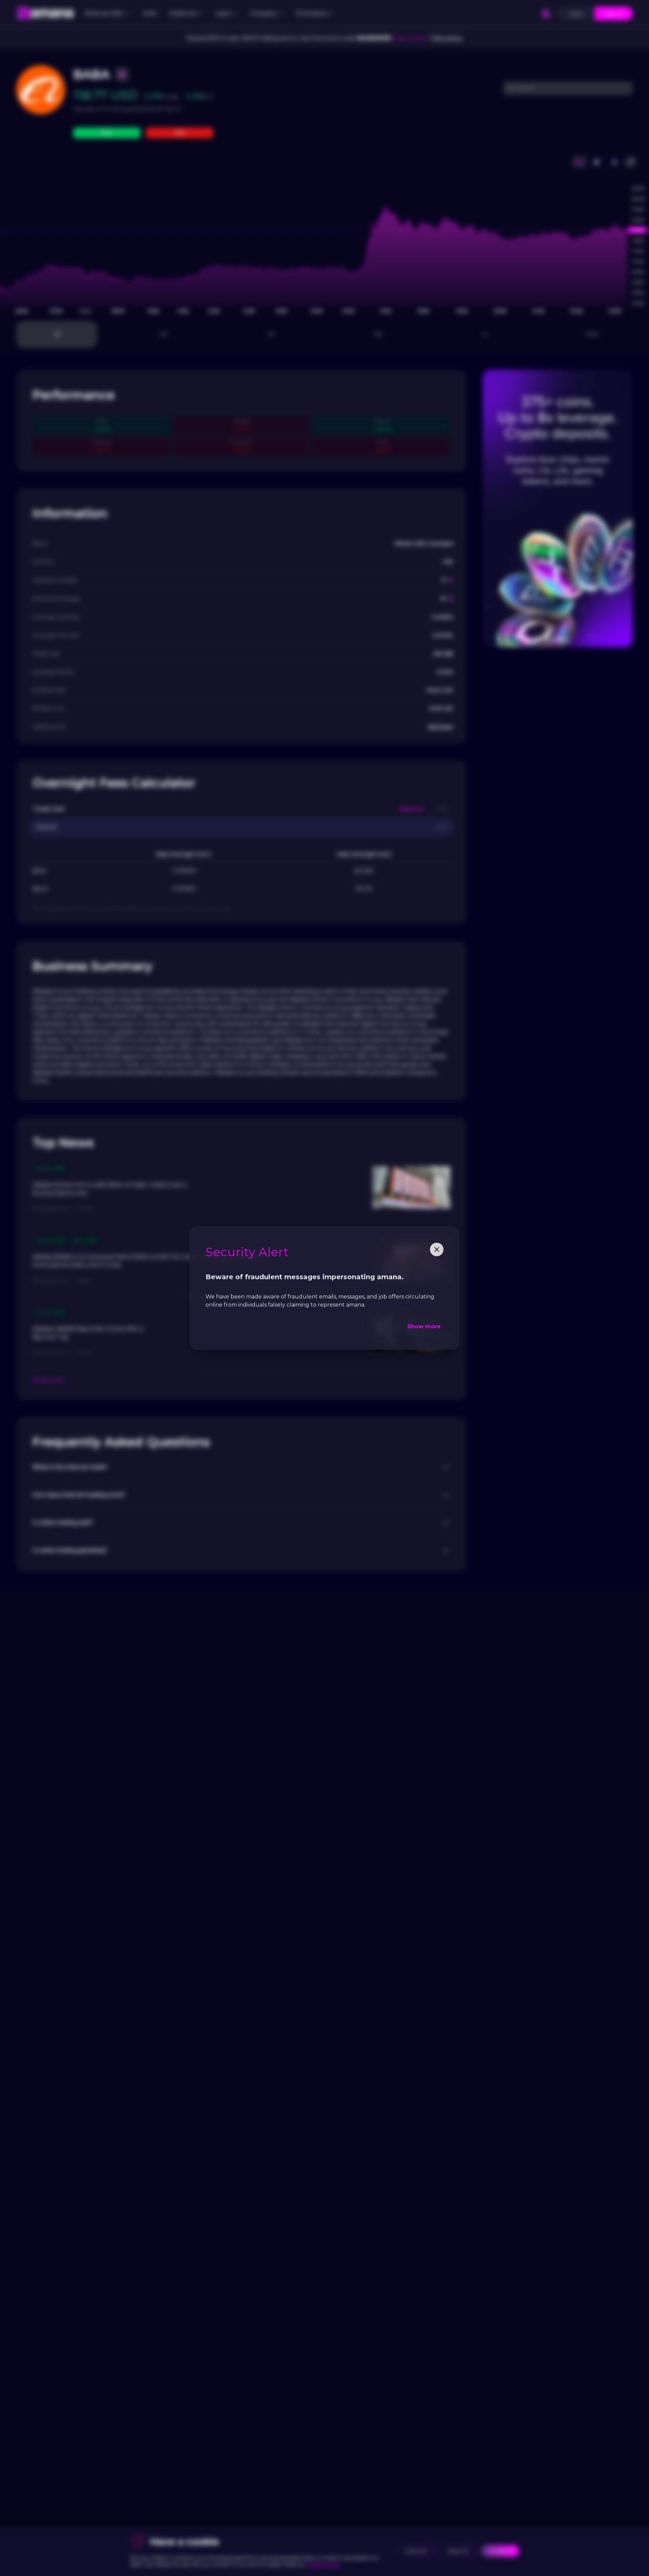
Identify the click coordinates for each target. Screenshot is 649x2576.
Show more (424, 1326)
